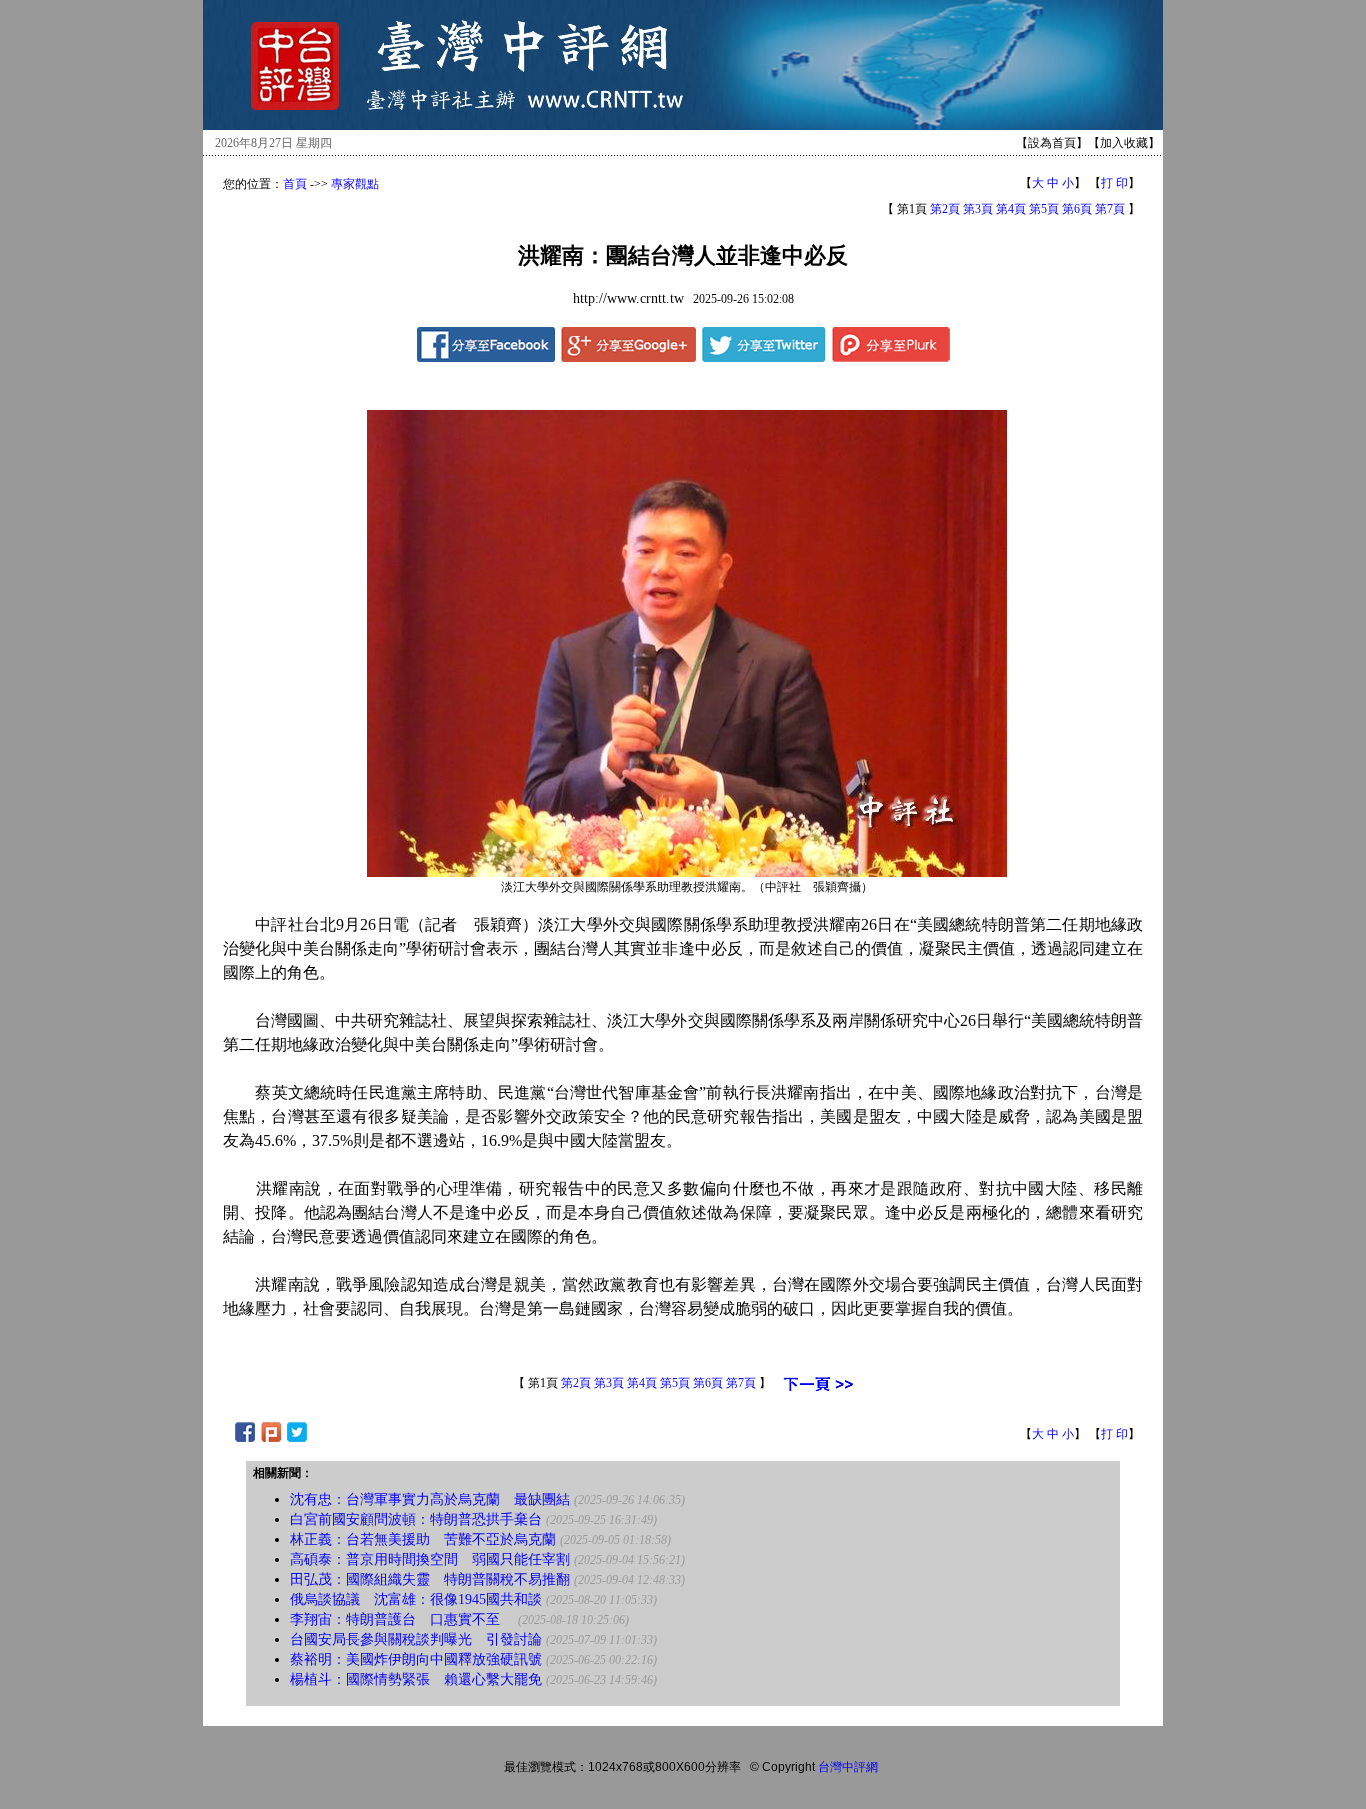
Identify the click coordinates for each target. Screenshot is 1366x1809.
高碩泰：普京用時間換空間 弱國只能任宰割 (430, 1559)
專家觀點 (355, 184)
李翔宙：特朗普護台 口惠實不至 (402, 1619)
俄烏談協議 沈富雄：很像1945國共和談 (416, 1599)
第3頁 (978, 209)
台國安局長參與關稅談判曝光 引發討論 (416, 1639)
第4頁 (1011, 209)
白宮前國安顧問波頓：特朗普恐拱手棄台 (416, 1519)
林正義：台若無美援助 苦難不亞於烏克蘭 (423, 1539)
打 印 (1114, 183)
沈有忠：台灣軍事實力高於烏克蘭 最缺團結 (430, 1499)
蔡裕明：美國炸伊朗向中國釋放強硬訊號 (416, 1659)
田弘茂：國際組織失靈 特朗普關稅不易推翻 (430, 1579)
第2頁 (945, 209)
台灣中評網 (848, 1767)
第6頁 (1077, 209)
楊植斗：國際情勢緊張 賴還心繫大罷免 (416, 1679)
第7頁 (1110, 209)
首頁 (295, 184)
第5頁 (1044, 209)
